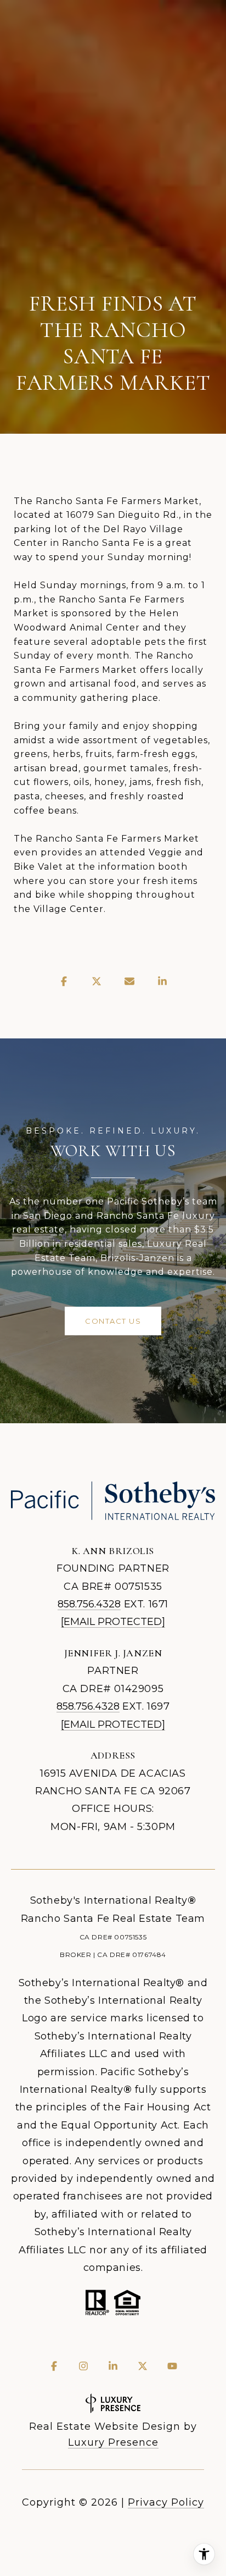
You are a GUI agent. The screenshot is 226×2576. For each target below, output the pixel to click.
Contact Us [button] (113, 1321)
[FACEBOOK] (54, 2366)
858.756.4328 (89, 1604)
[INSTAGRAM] (83, 2366)
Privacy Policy (166, 2502)
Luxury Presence (113, 2442)
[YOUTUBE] (172, 2366)
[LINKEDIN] (113, 2366)
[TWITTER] (143, 2366)
